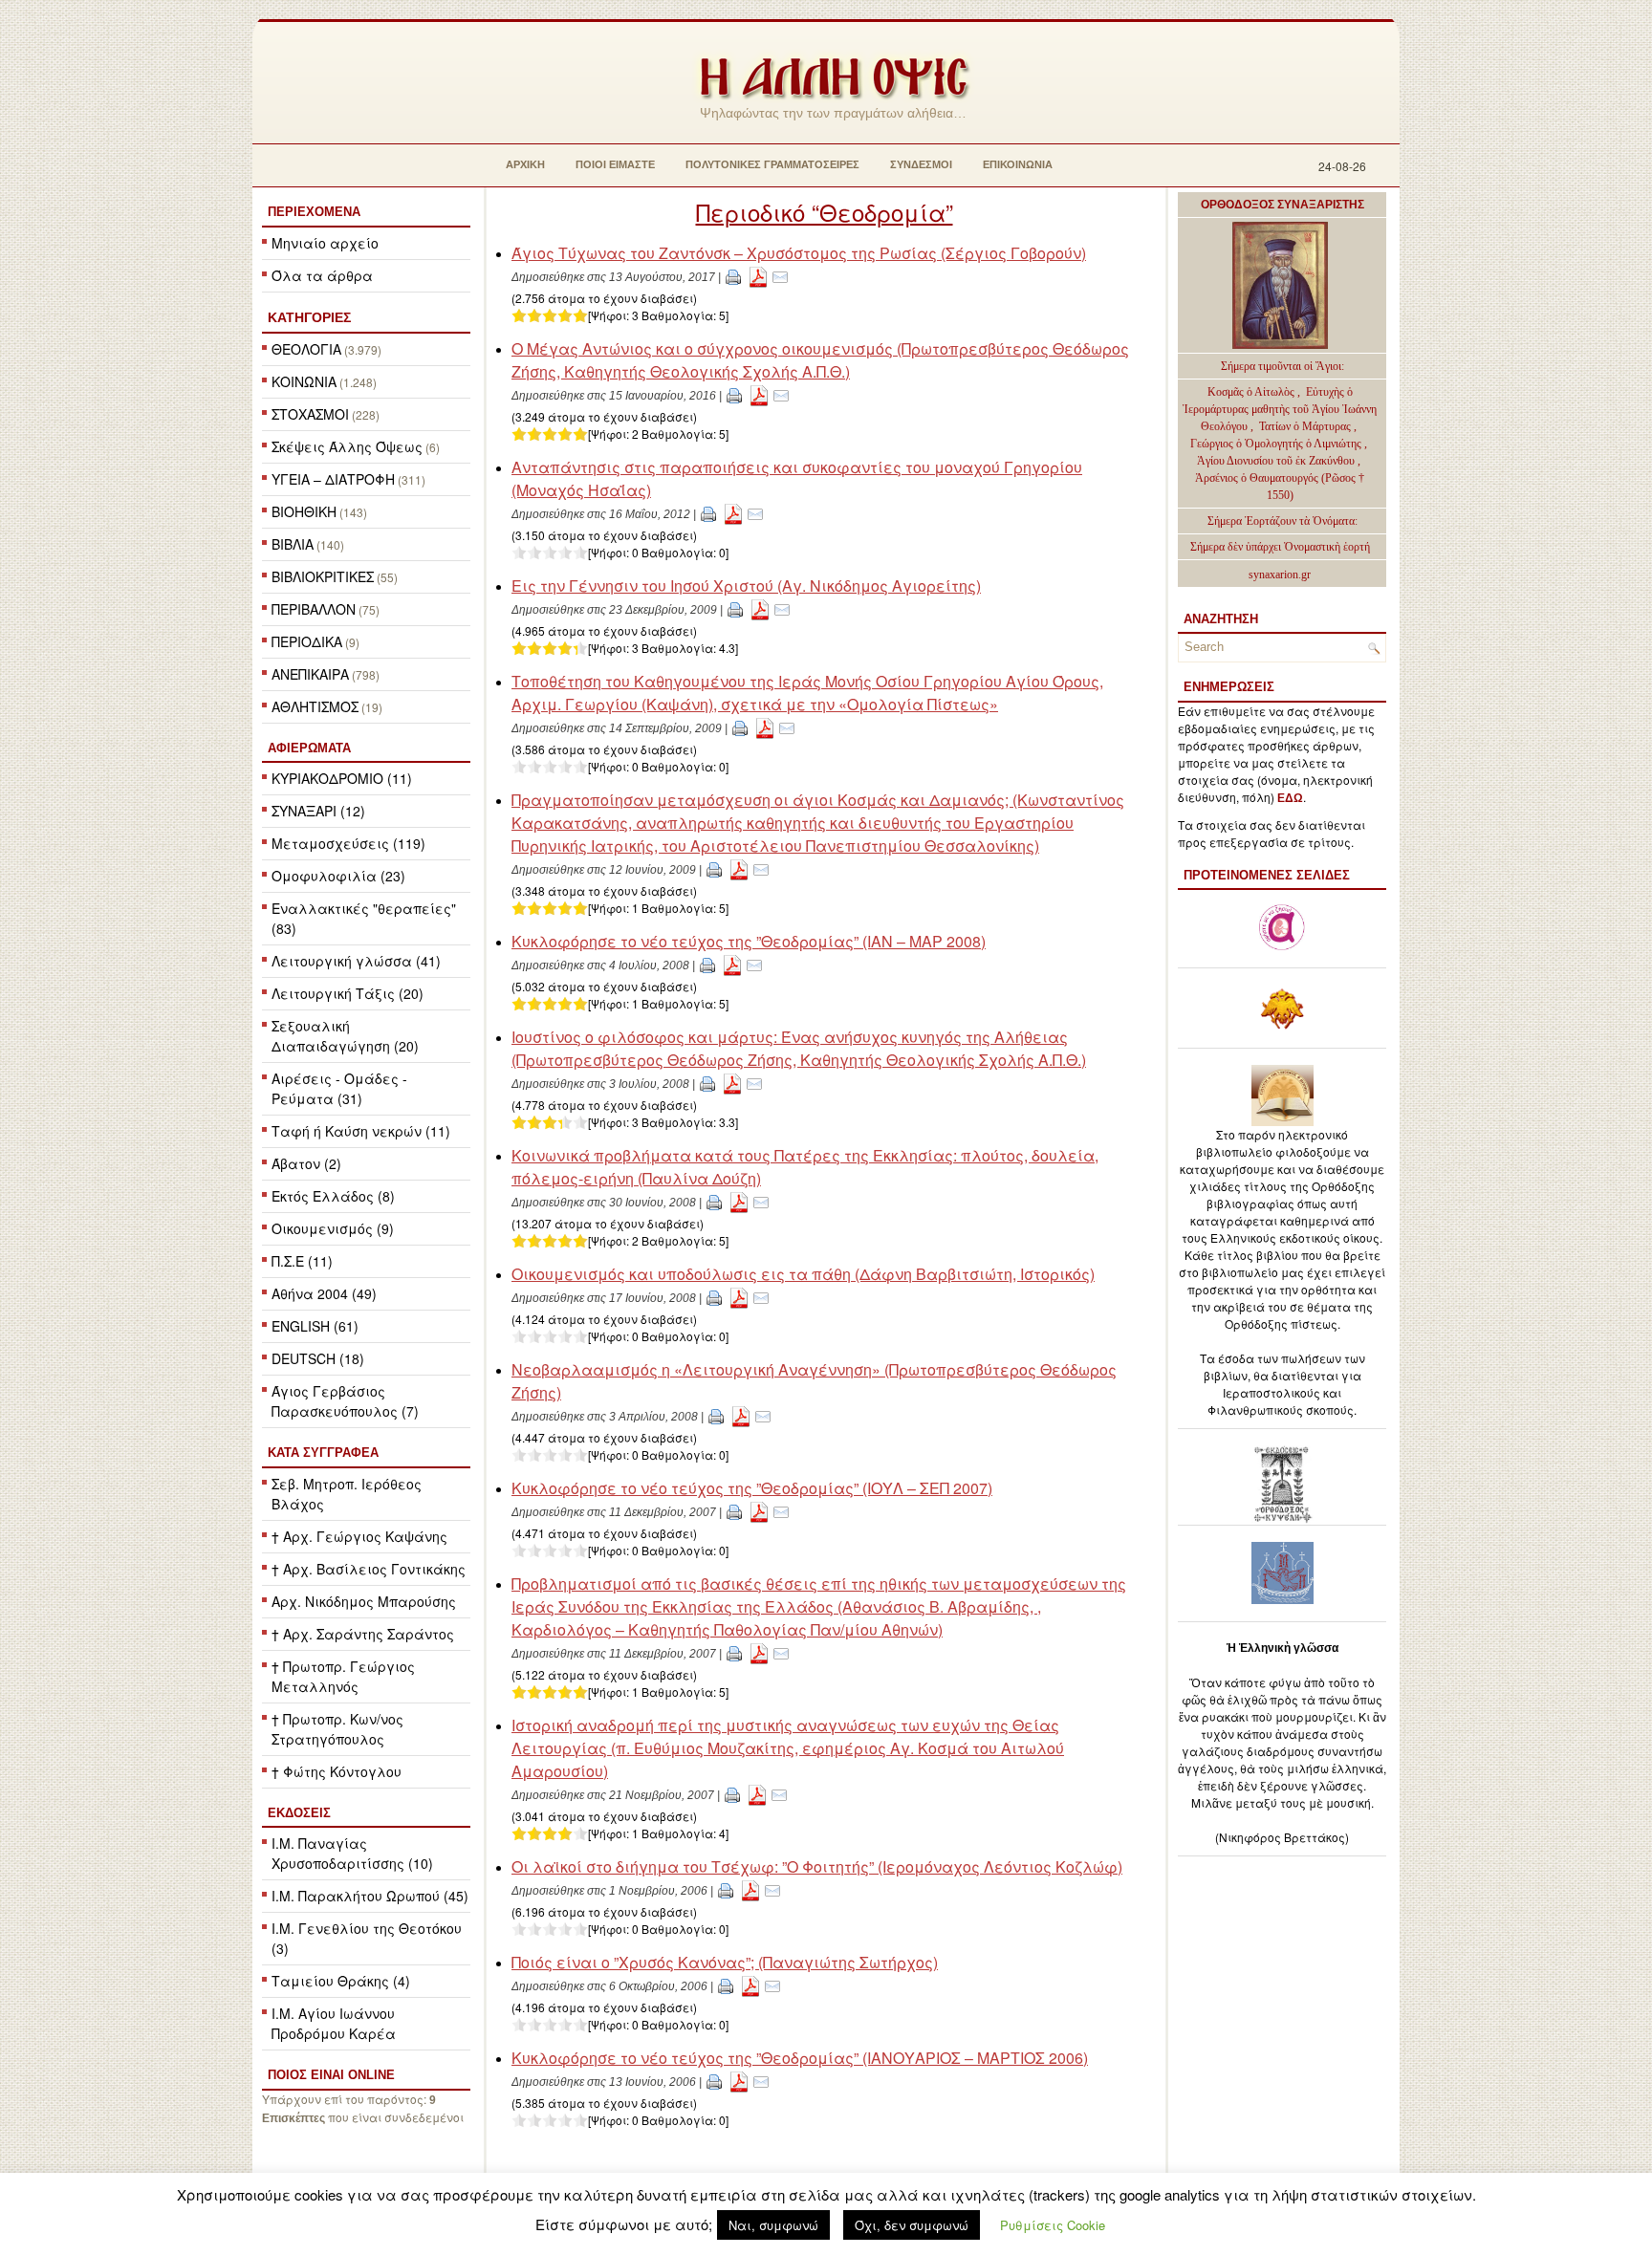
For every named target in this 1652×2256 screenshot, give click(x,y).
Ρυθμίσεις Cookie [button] (1053, 2225)
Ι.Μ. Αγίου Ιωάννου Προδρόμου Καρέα (334, 2023)
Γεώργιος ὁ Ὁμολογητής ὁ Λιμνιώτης (1276, 444)
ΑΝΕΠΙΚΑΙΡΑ (310, 674)
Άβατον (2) (306, 1163)
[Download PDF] (758, 276)
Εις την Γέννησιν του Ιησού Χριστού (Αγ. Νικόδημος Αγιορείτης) (746, 586)
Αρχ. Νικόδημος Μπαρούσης (364, 1601)
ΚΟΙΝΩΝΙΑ (304, 381)
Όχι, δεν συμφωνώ (912, 2225)
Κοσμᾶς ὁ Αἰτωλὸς (1251, 392)
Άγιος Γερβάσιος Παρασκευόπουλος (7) (345, 1401)
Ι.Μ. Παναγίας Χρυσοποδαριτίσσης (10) (352, 1853)
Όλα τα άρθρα (322, 275)
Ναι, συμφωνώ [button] (773, 2225)
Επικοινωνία (1018, 164)
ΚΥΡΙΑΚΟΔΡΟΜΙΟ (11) (342, 778)
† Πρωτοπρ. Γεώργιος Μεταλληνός (343, 1676)
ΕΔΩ (1290, 798)
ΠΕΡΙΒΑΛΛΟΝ (314, 609)
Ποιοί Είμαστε (615, 164)
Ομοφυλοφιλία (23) (338, 876)
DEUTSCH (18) (318, 1358)
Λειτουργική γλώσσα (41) (356, 961)
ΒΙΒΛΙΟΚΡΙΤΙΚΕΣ (323, 576)
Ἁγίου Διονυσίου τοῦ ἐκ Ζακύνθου (1277, 461)
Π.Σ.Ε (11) (302, 1261)
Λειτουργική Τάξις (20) (348, 993)
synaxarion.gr (1280, 575)
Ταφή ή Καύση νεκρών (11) (361, 1131)
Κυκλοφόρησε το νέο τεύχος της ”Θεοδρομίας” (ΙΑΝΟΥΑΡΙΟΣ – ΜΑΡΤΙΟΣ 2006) (800, 2058)
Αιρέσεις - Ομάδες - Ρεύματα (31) (339, 1088)
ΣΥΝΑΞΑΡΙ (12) (318, 811)
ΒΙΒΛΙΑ (293, 544)
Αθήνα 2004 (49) (324, 1293)
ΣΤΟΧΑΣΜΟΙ (310, 414)
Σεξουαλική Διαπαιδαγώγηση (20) (345, 1036)
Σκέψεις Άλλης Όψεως (347, 446)
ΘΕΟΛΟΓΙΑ (306, 349)
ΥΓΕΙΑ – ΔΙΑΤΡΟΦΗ (333, 479)
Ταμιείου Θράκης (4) (341, 1981)
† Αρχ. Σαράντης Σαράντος (363, 1634)
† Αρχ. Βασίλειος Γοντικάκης (369, 1569)
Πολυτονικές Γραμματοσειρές (772, 164)
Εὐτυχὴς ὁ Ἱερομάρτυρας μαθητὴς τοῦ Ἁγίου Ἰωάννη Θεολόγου (1280, 409)
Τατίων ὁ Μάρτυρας (1306, 426)
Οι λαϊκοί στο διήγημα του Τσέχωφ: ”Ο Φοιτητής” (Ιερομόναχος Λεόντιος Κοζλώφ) (817, 1866)
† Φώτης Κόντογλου (337, 1771)
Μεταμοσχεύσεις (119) (348, 843)
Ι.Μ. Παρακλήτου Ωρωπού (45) (370, 1896)
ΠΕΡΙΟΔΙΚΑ (307, 641)
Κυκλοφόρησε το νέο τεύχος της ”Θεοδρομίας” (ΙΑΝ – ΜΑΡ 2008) (749, 941)
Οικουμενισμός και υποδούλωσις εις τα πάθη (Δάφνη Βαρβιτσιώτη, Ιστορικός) (803, 1274)
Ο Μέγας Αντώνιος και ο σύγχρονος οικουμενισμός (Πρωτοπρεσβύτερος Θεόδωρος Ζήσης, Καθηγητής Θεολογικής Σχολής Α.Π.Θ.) (820, 360)
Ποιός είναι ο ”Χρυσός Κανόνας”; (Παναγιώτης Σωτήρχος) (725, 1962)
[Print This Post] (733, 276)
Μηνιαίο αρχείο (325, 243)
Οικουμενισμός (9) (333, 1228)
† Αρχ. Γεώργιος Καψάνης (359, 1536)
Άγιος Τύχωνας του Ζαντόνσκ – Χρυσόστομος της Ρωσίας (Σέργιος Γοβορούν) (799, 253)
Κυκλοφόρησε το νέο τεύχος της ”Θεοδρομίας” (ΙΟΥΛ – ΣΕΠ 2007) (752, 1488)
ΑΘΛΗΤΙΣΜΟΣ (315, 706)
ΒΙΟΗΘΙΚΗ (304, 511)
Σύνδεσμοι (921, 164)
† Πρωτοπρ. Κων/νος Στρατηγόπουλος (337, 1729)
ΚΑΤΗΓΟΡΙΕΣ (309, 317)
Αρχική (525, 164)
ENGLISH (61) (315, 1326)
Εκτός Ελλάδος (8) (333, 1196)
